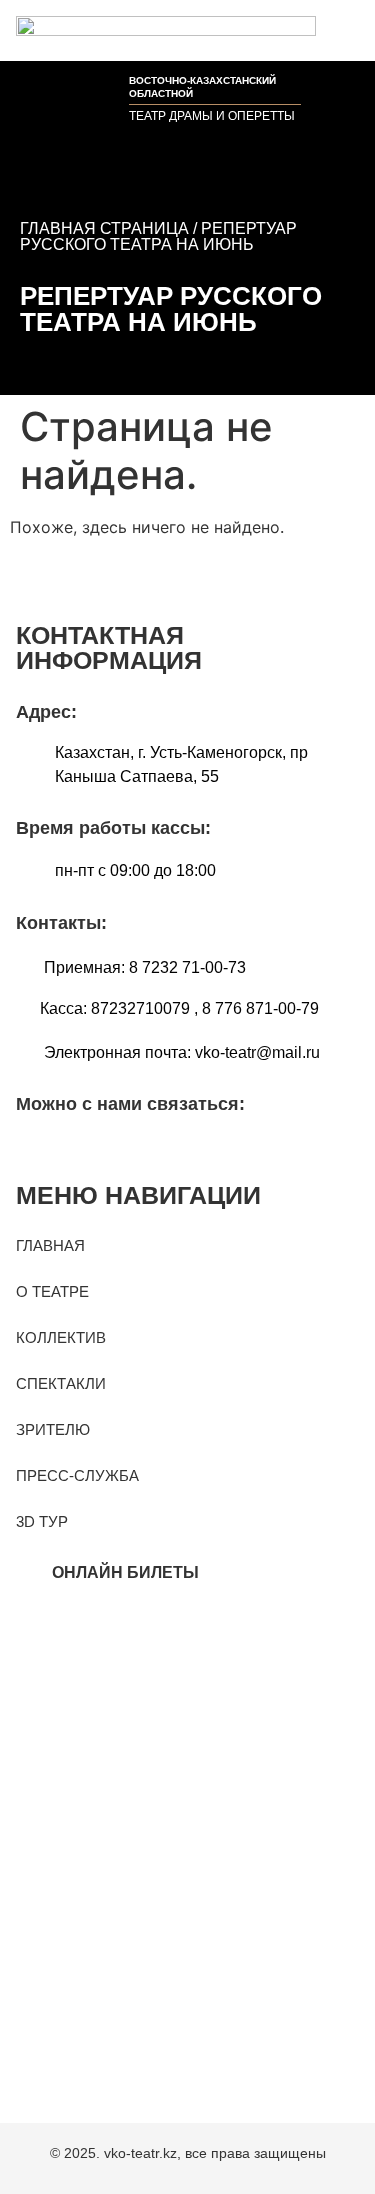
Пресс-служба (77, 1475)
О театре (52, 1291)
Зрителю (53, 1429)
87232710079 (140, 1008)
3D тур (42, 1521)
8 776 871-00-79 (260, 1008)
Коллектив (61, 1337)
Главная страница (104, 228)
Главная (50, 1245)
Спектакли (61, 1383)
